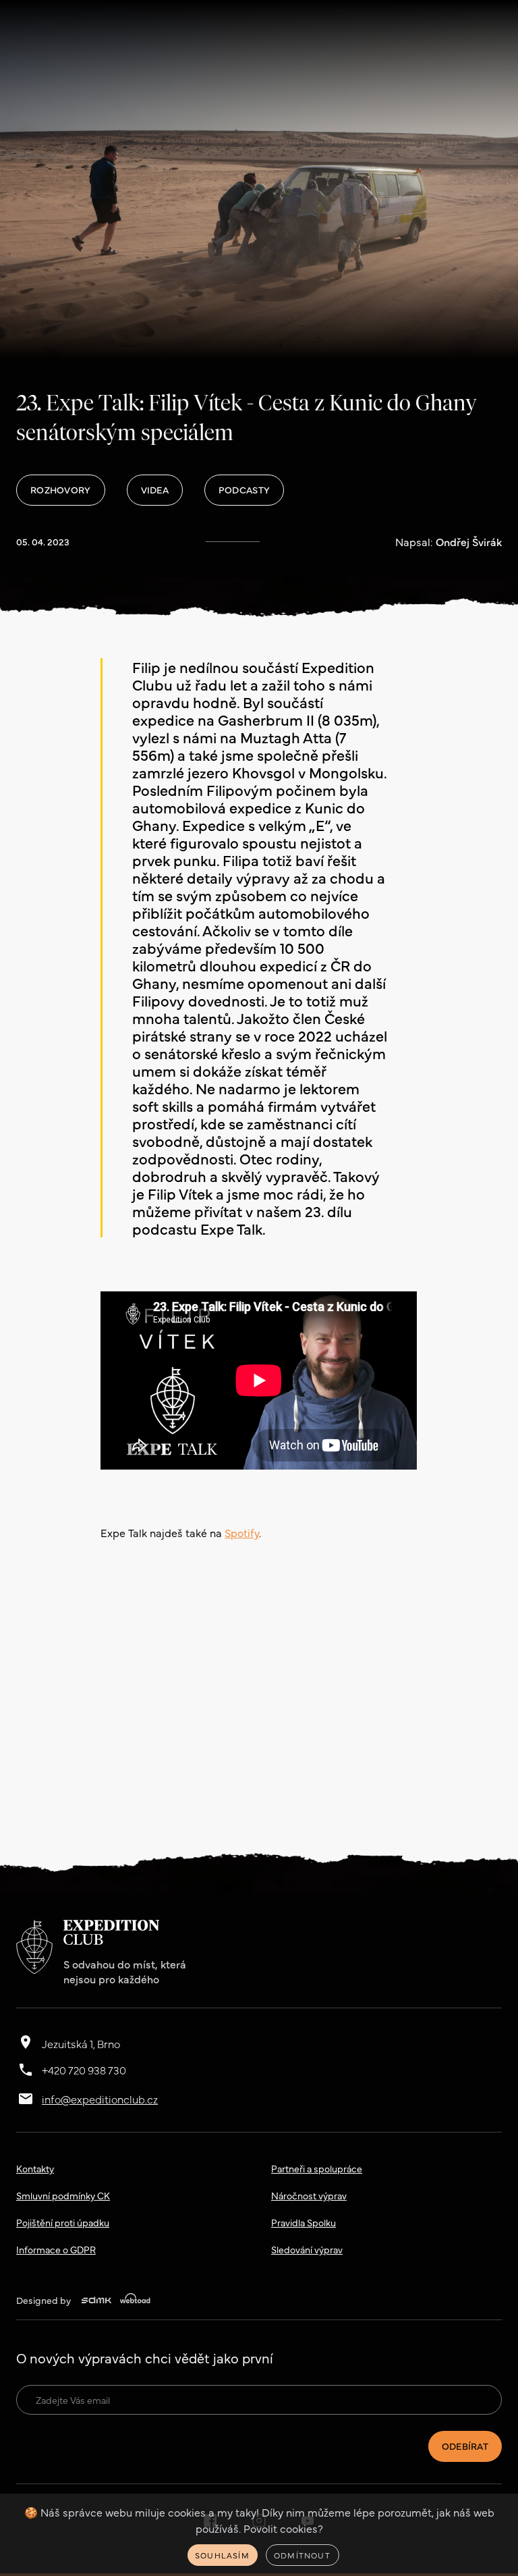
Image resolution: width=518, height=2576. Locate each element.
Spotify (242, 1532)
